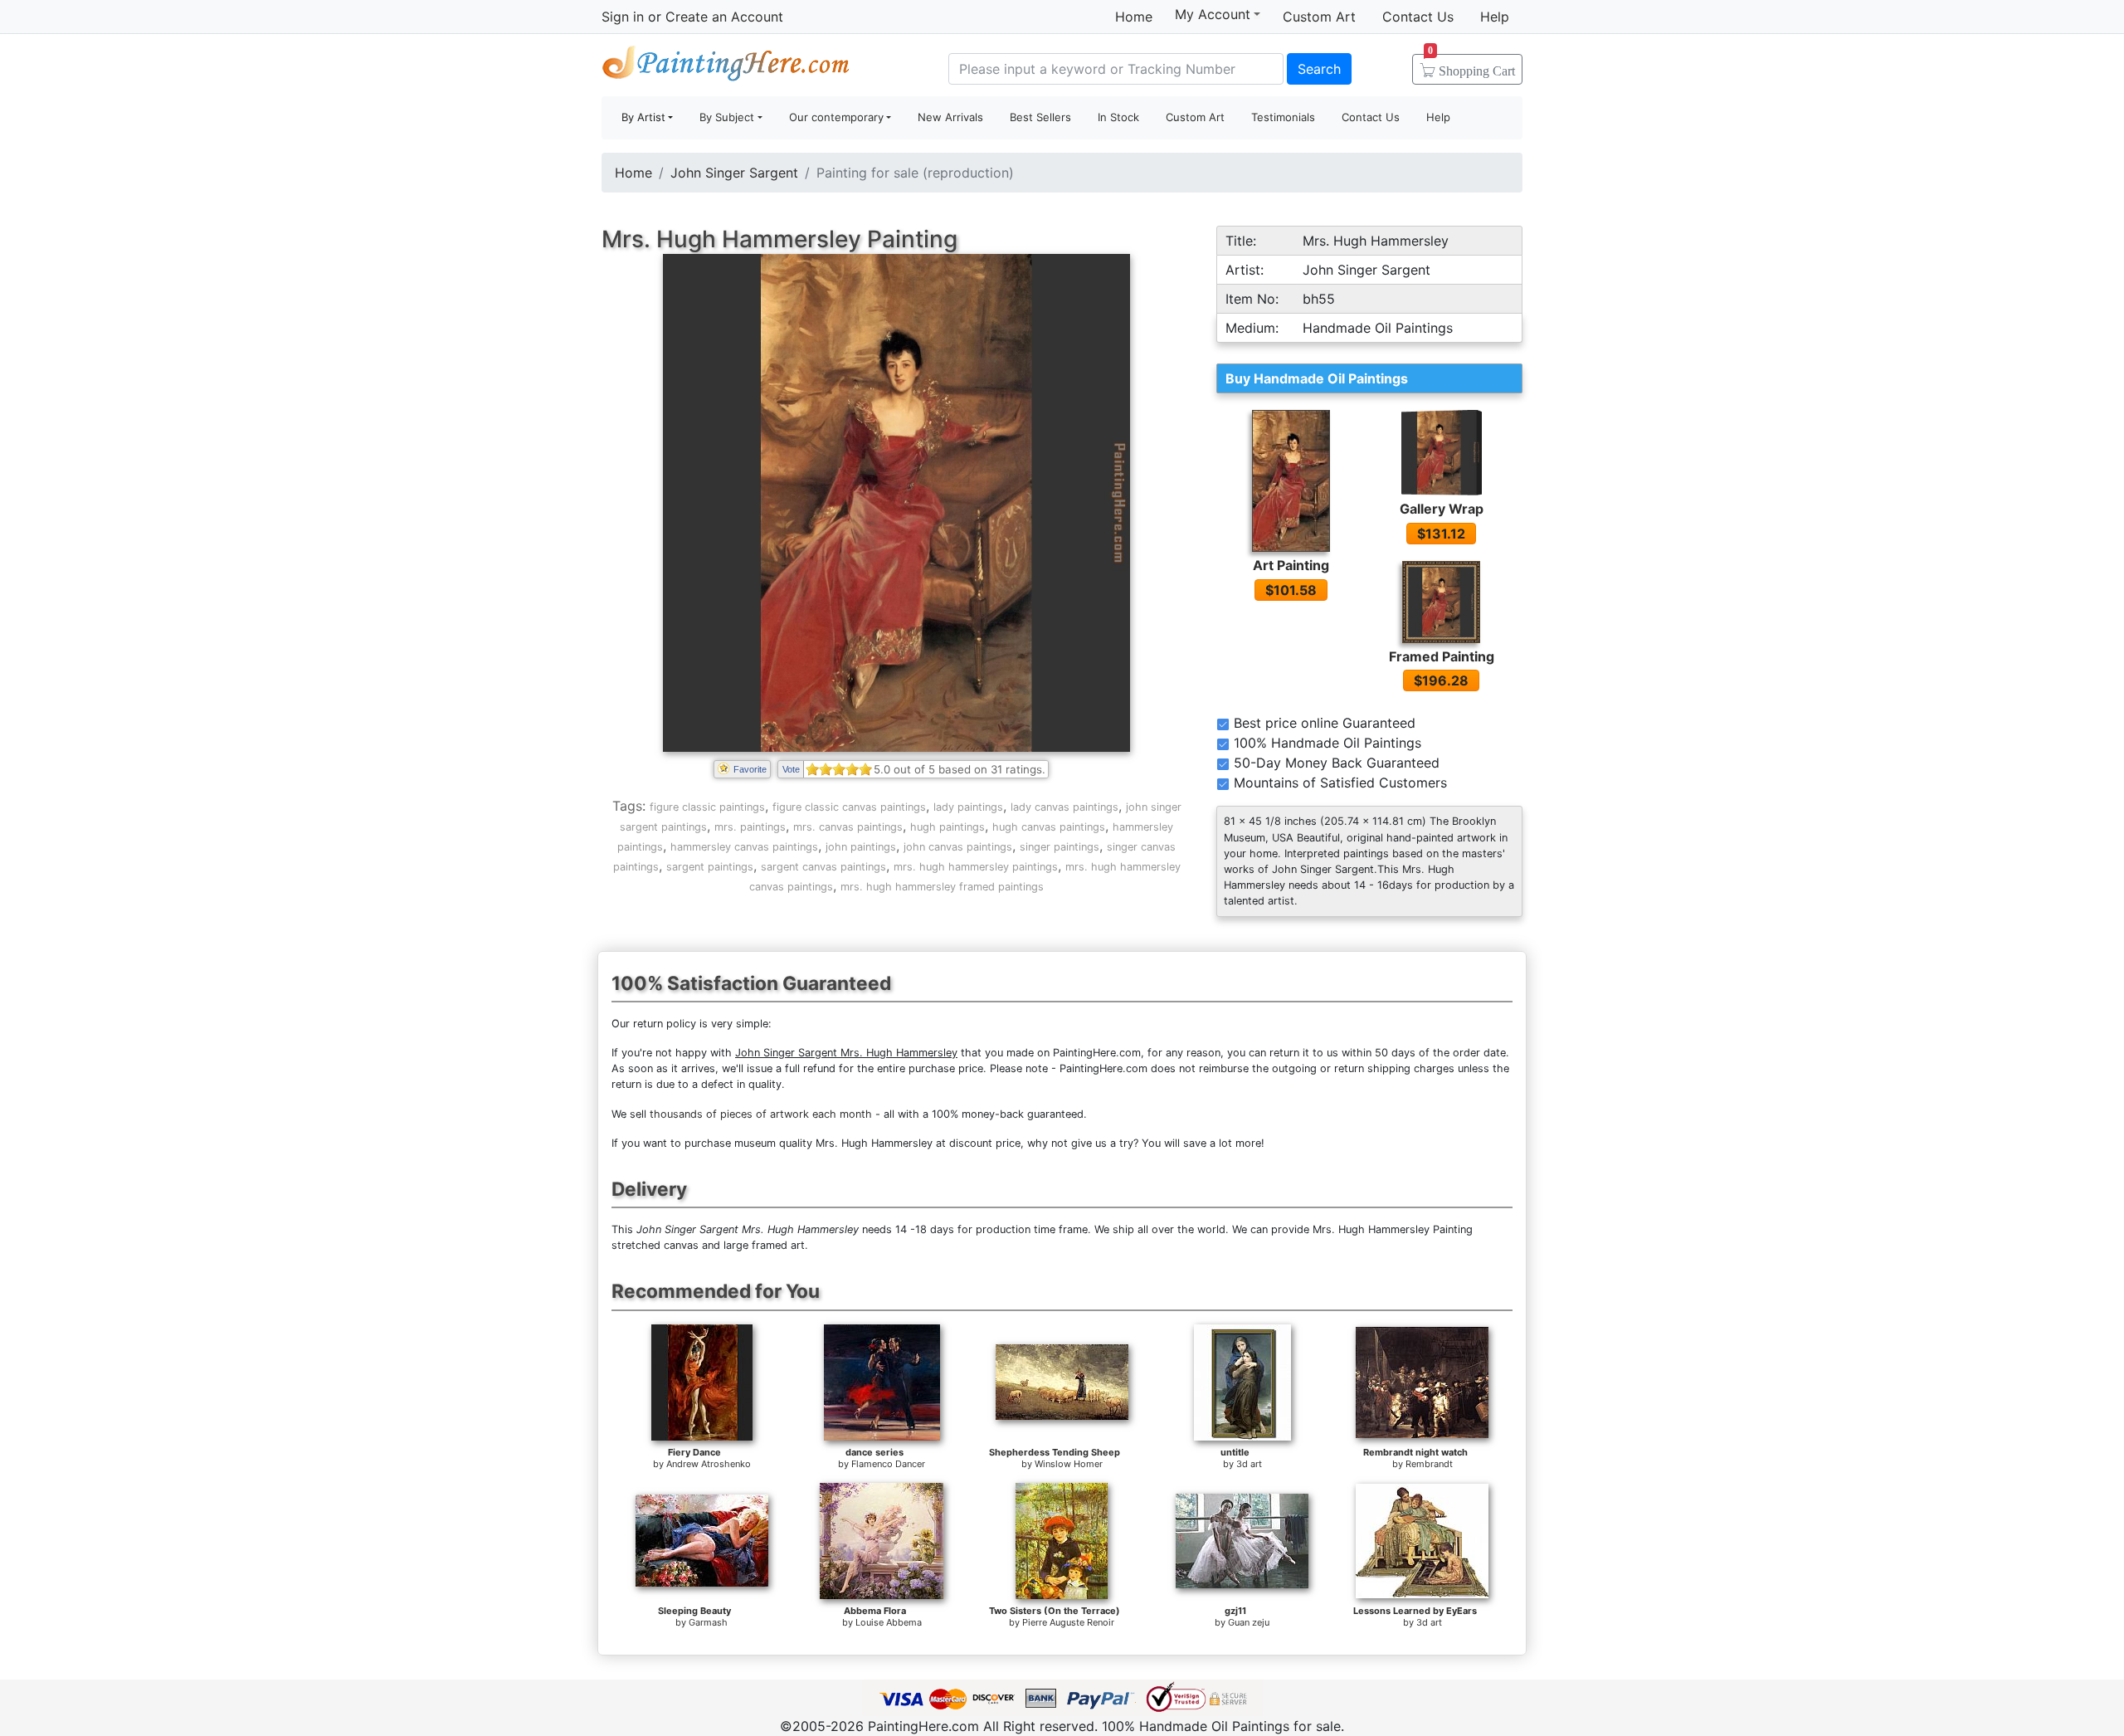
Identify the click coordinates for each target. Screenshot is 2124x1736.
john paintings (861, 847)
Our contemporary (836, 117)
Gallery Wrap (1442, 509)
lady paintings (968, 807)
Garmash (708, 1622)
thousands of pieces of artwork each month (761, 1114)
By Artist (643, 117)
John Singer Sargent (734, 173)
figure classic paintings (707, 807)
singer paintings (1060, 847)
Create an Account (724, 17)
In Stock (1118, 117)
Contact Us (1418, 17)
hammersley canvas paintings (744, 847)
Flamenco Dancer (888, 1464)
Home (1134, 17)
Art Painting (1291, 565)
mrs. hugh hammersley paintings (976, 867)
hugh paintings (948, 827)
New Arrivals (950, 117)
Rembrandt (1429, 1464)
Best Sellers (1040, 117)
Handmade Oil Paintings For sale (726, 67)
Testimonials (1283, 117)
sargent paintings (710, 867)
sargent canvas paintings (823, 867)
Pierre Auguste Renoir (1068, 1622)
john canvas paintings (958, 847)
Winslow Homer (1069, 1464)
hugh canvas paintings (1049, 827)
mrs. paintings (750, 827)
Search (1319, 69)
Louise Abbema (889, 1622)
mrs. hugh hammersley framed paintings (942, 887)
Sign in (623, 17)
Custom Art (1319, 17)
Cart (1471, 66)
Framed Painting (1442, 656)
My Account (1213, 14)
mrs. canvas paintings (848, 827)
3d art (1249, 1464)
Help (1495, 17)
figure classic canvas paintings (849, 807)
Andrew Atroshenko (709, 1464)
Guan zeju (1249, 1622)
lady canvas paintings (1064, 807)
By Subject (727, 117)
